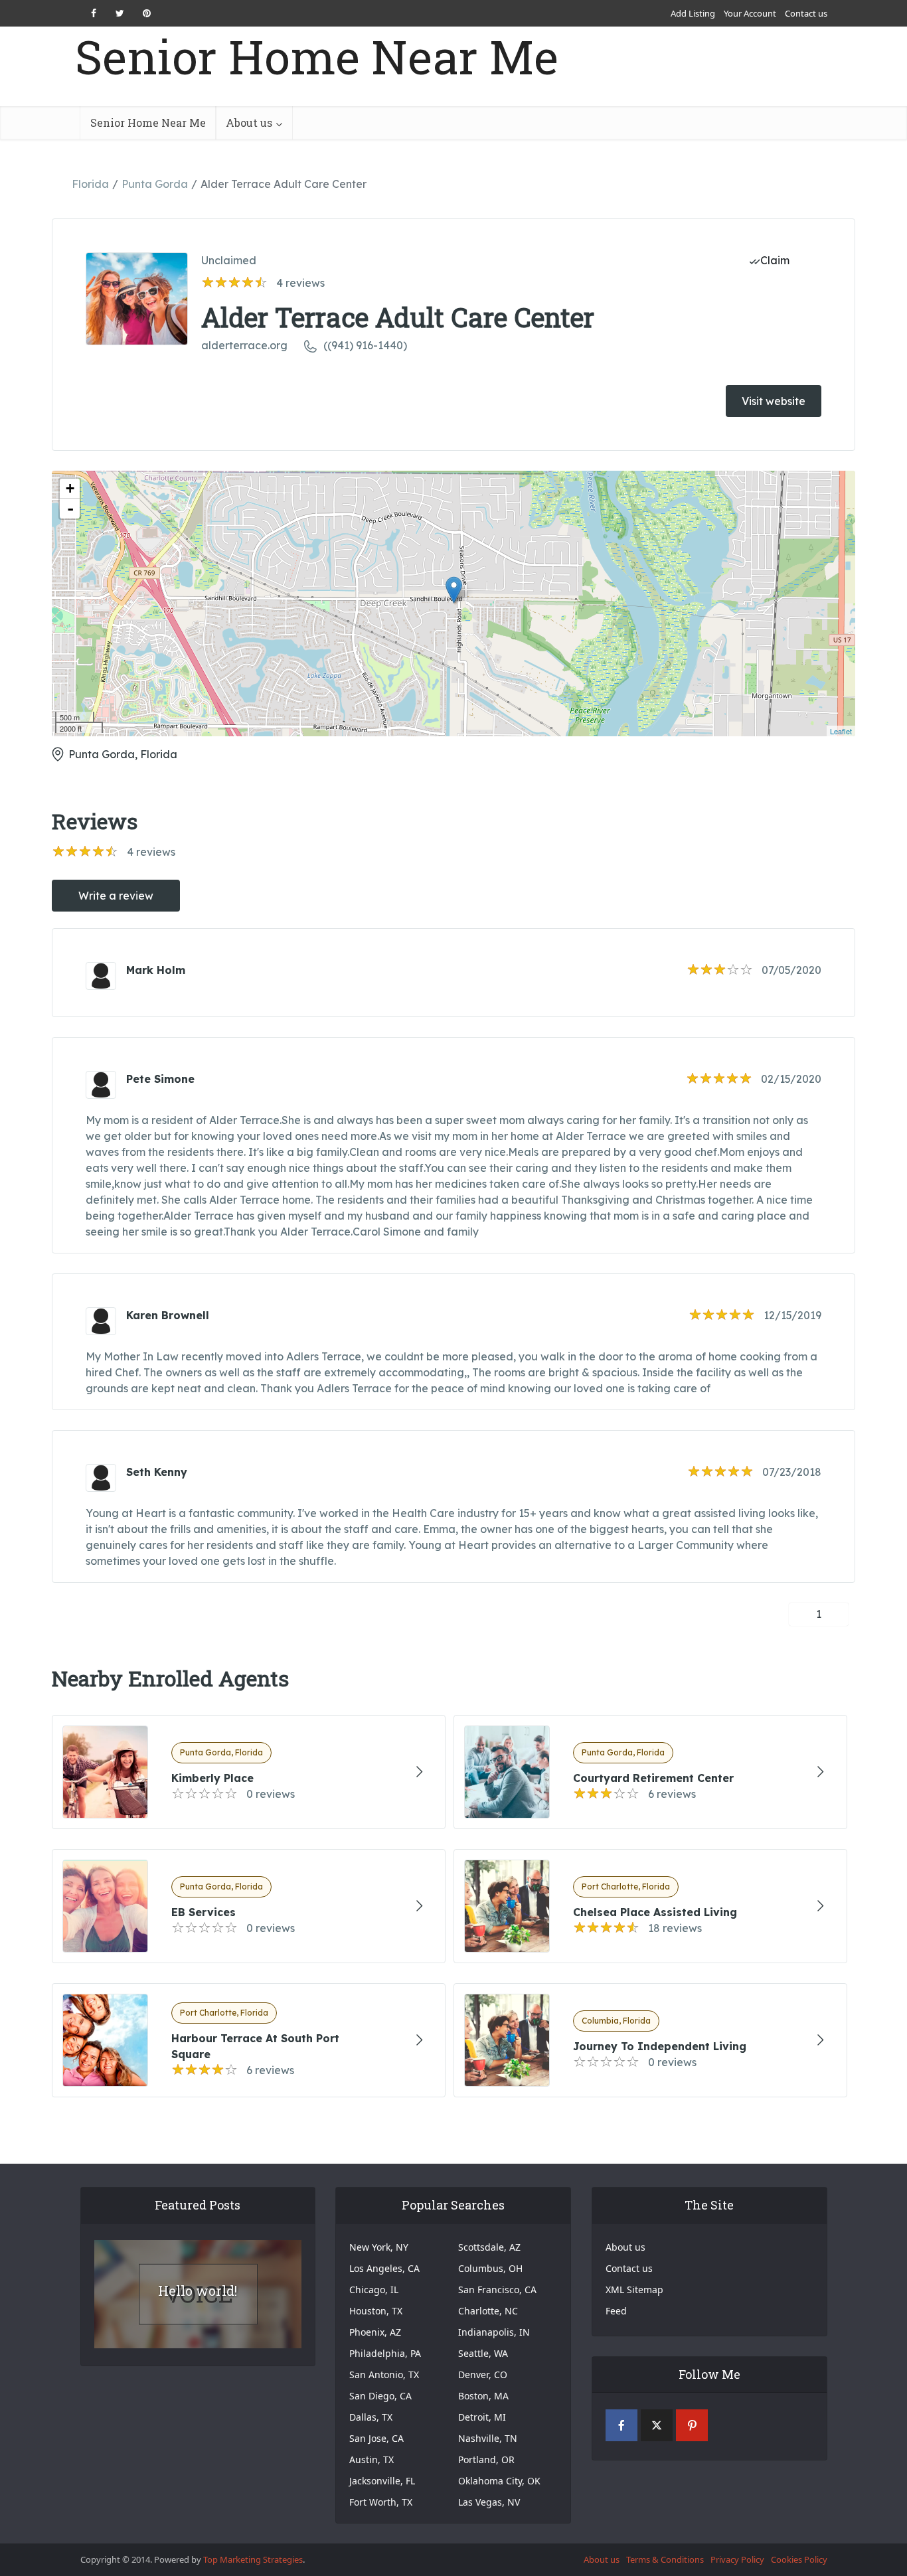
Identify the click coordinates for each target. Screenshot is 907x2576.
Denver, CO (483, 2375)
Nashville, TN (488, 2438)
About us (249, 122)
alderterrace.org (244, 345)
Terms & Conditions (665, 2559)
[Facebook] (621, 2425)
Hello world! (198, 2291)
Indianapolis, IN (494, 2332)
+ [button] (70, 488)
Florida (90, 184)
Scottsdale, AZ (489, 2247)
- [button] (70, 509)
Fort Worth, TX (381, 2502)
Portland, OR (486, 2459)
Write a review (116, 896)
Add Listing (693, 13)
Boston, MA (483, 2396)
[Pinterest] (692, 2425)
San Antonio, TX (384, 2375)
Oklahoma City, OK (499, 2481)
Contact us (806, 13)
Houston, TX (376, 2311)
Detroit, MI (482, 2417)
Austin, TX (371, 2459)
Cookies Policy (799, 2559)
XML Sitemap (634, 2290)
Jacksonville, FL (382, 2481)
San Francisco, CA (497, 2290)
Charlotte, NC (488, 2311)
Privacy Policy (737, 2559)
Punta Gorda (155, 184)
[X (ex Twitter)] (657, 2425)
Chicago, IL (374, 2290)
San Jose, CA (376, 2438)
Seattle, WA (483, 2353)
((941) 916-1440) (365, 345)
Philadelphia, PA (385, 2353)
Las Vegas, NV (489, 2502)
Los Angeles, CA (384, 2268)
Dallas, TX (371, 2417)
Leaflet (841, 731)
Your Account (750, 13)
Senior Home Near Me (317, 57)
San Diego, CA (380, 2396)
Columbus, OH (490, 2268)
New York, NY (379, 2247)
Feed (616, 2311)
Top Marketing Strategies (253, 2559)
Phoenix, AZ (375, 2332)
